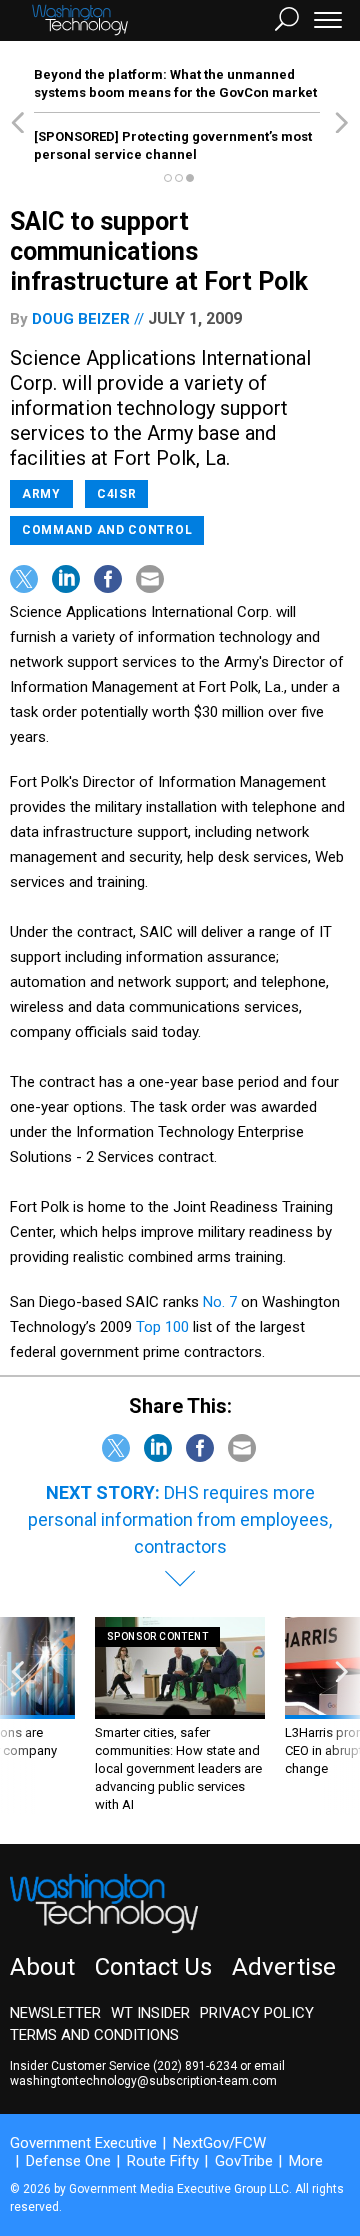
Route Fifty (163, 2161)
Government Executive (83, 2143)
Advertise (284, 1967)
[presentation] (18, 1715)
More (306, 2161)
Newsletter (55, 2013)
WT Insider (150, 2013)
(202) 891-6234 (195, 2066)
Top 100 (162, 1327)
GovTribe (244, 2161)
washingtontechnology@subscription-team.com (143, 2081)
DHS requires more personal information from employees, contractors (180, 1519)
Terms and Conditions (94, 2035)
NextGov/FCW (219, 2143)
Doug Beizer (81, 319)
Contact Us (153, 1967)
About (42, 1967)
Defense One (68, 2161)
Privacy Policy (257, 2013)
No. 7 (220, 1302)
